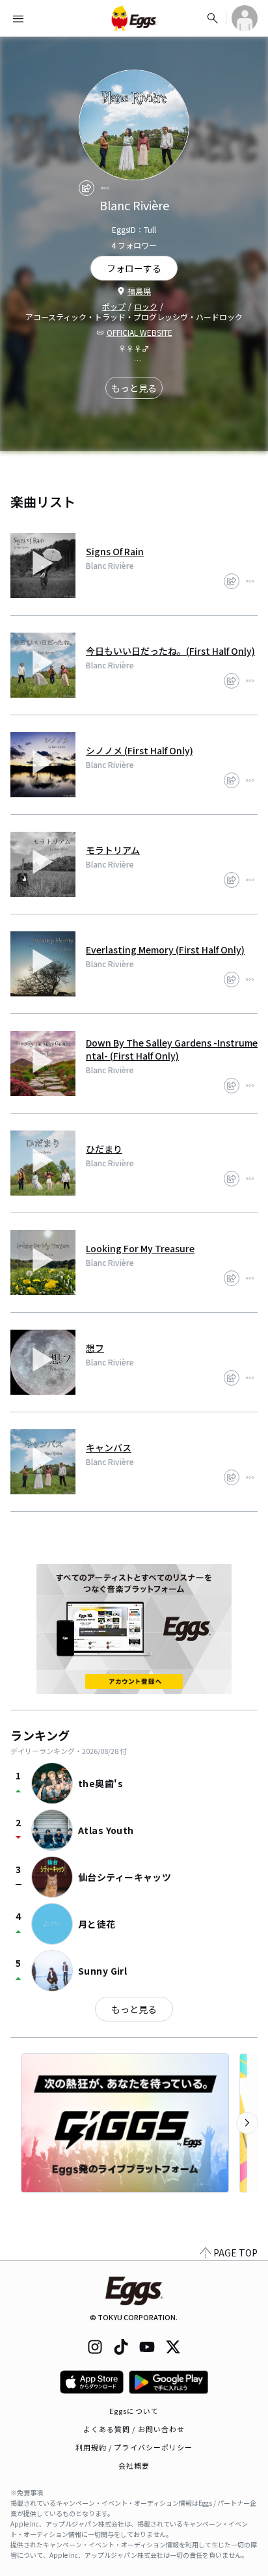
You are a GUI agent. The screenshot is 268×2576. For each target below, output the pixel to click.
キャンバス (109, 1447)
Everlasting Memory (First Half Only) (165, 950)
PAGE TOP (235, 2253)
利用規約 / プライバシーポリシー (134, 2447)
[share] (87, 188)
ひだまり (104, 1149)
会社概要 (134, 2465)
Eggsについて (134, 2411)
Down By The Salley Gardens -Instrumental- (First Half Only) (172, 1049)
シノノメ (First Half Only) (140, 750)
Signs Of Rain (115, 551)
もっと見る (134, 388)
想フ (95, 1348)
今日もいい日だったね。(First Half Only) (170, 651)
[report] (105, 188)
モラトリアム (113, 850)
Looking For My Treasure (140, 1248)
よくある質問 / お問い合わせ (134, 2429)
